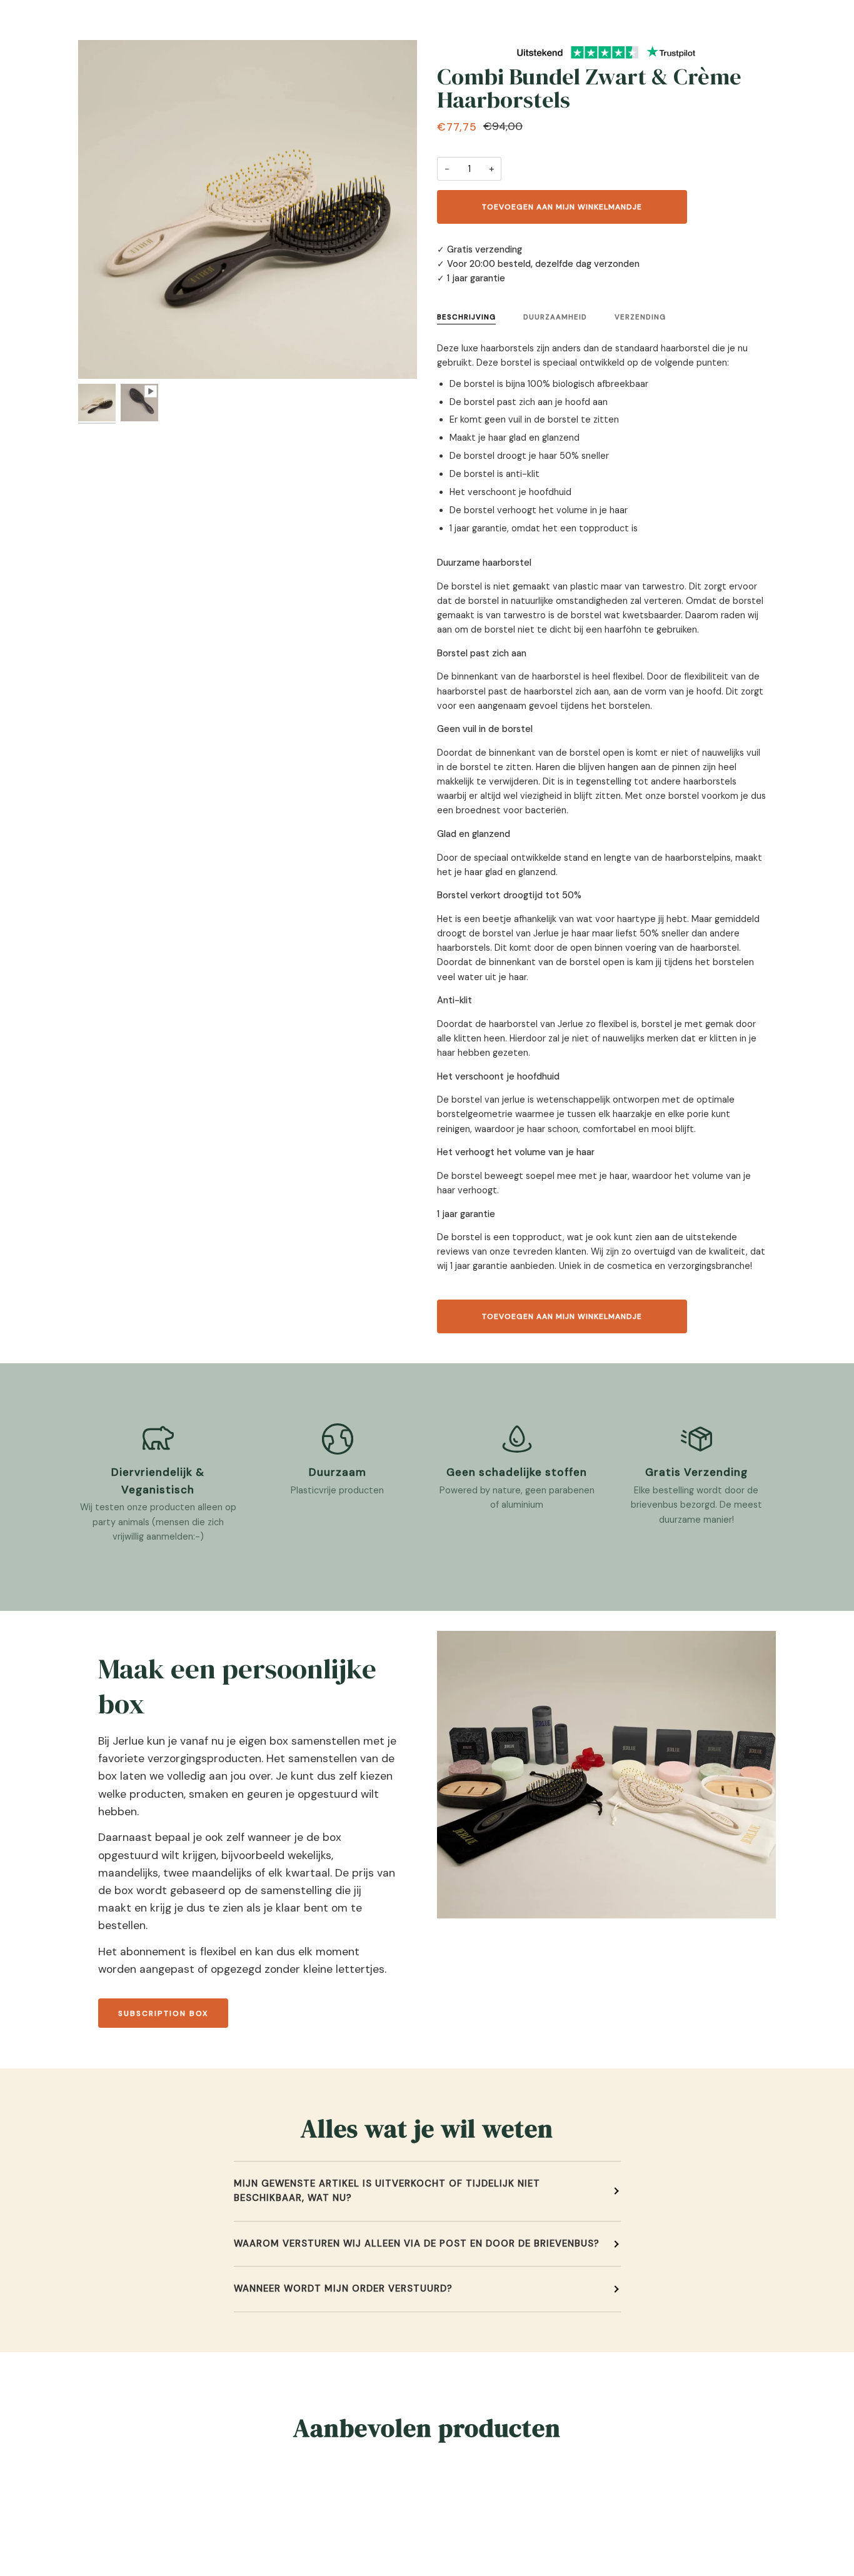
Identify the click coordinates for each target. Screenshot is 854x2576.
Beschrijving (466, 317)
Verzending (640, 317)
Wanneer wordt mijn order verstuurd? (343, 2288)
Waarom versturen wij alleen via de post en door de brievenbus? (417, 2243)
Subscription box (163, 2013)
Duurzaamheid (555, 317)
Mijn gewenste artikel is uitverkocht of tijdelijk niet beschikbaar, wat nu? (387, 2191)
